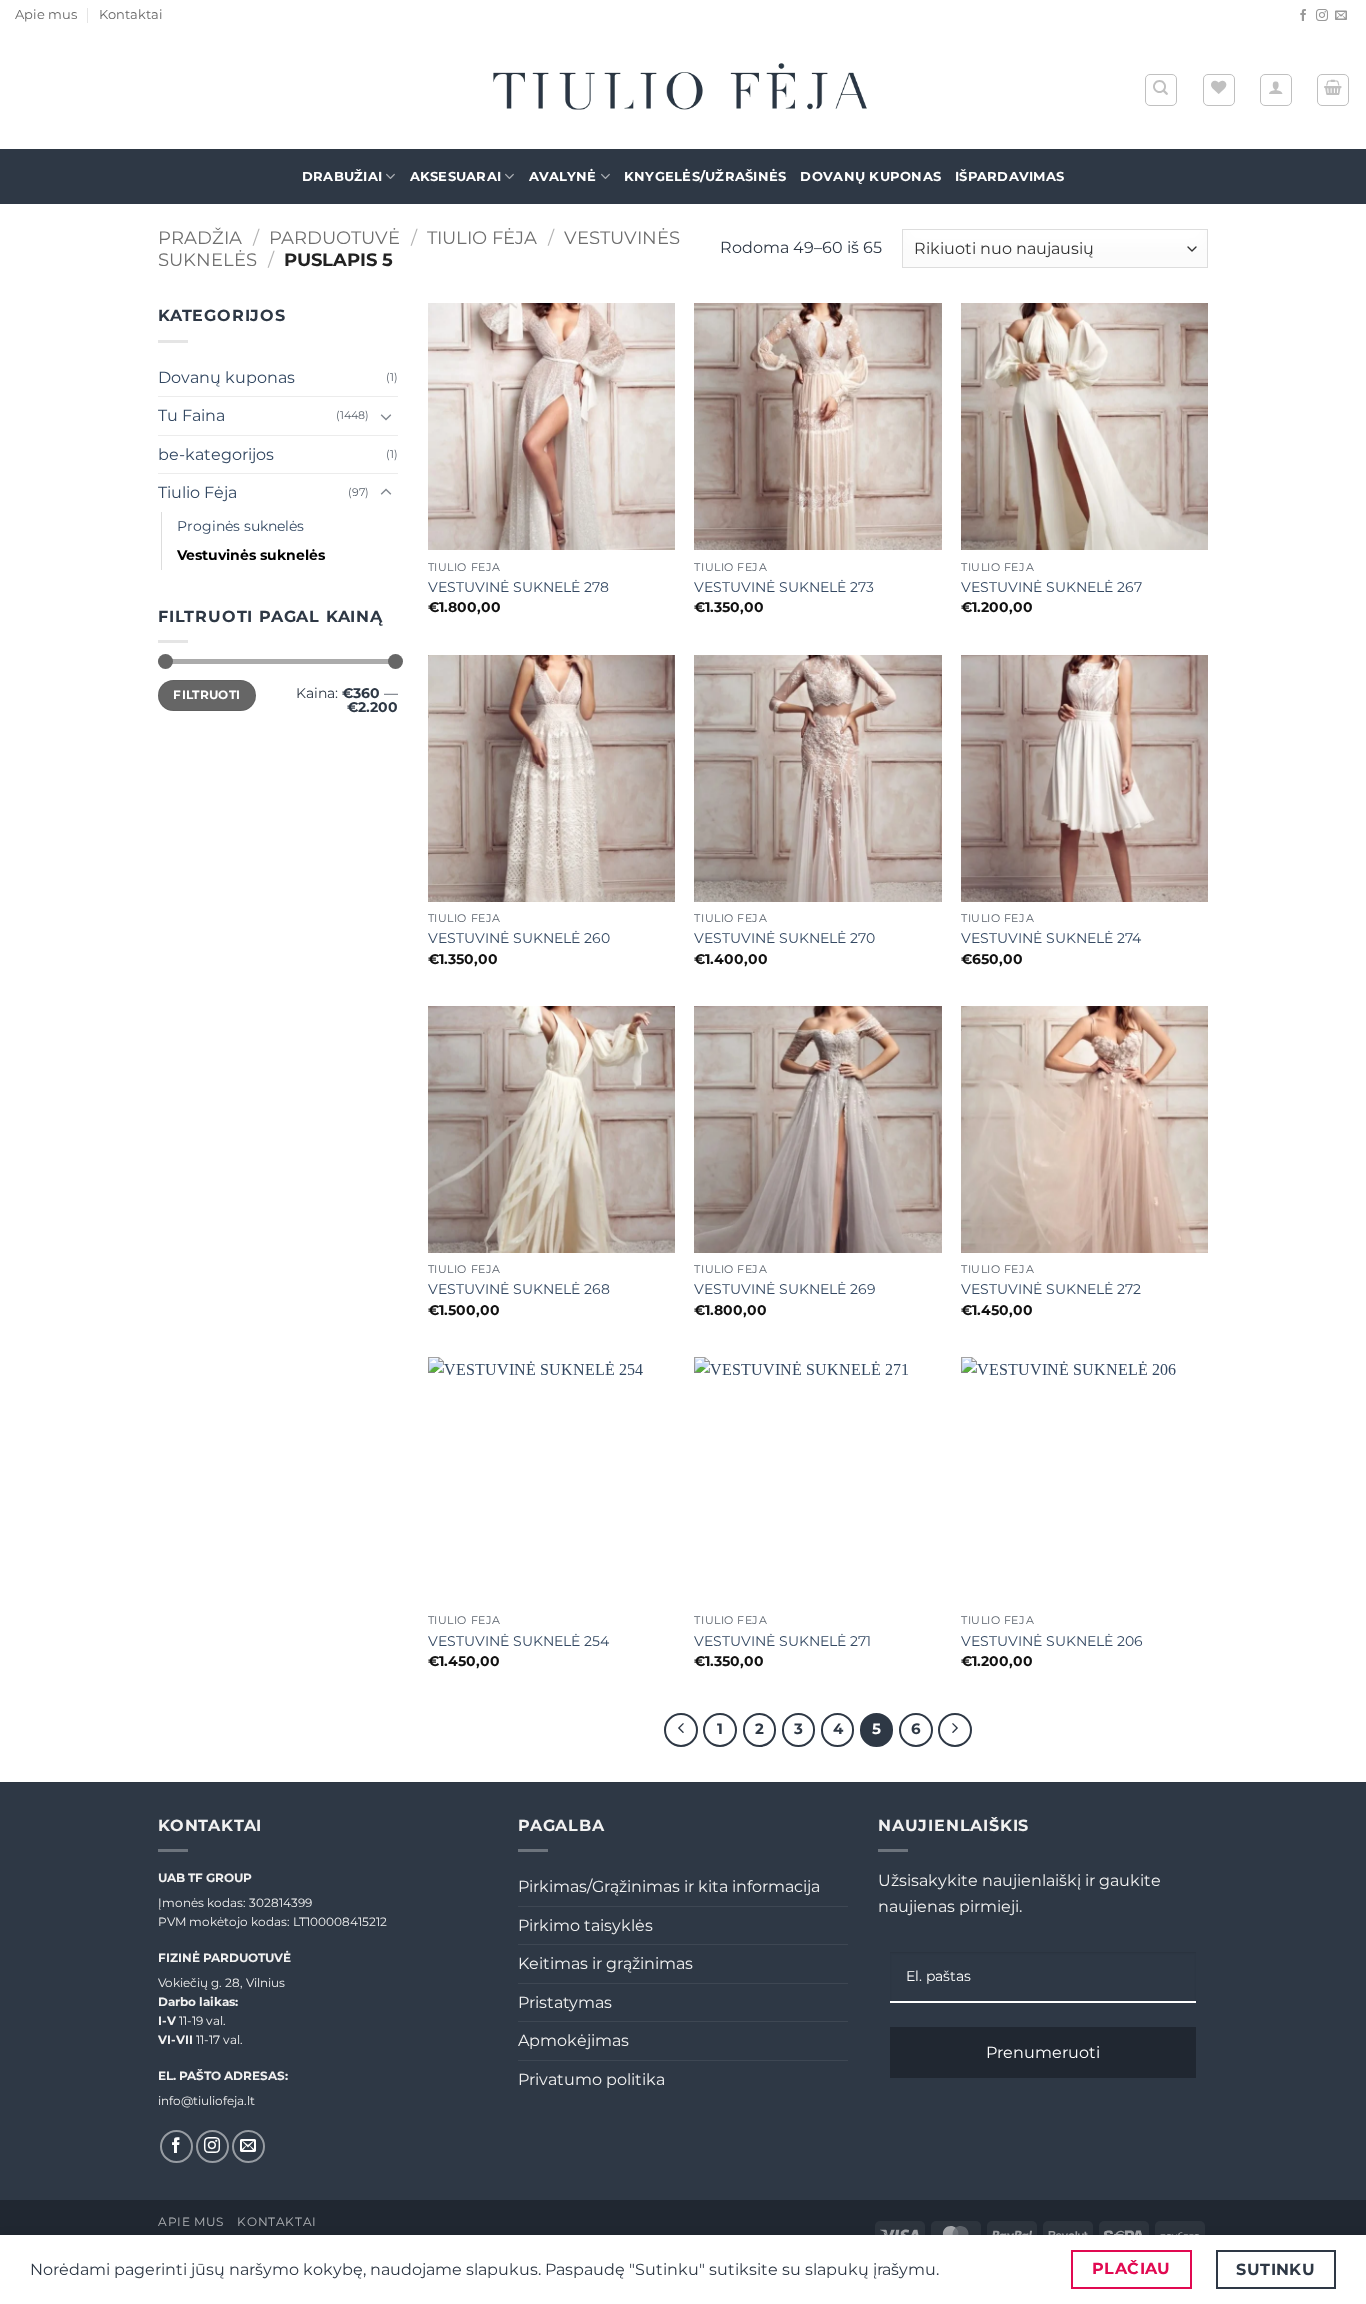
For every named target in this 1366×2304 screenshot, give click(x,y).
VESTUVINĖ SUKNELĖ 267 (1051, 587)
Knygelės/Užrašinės (705, 176)
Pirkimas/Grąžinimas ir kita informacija (669, 1886)
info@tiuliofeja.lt (206, 2100)
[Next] (955, 1730)
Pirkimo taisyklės (585, 1925)
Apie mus (46, 14)
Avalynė (563, 176)
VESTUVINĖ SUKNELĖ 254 (518, 1641)
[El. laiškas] (1341, 16)
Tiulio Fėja (482, 237)
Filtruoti (206, 694)
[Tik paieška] (1161, 90)
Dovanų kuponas (870, 176)
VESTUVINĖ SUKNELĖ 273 (784, 587)
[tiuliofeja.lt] (683, 90)
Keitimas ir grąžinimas (605, 1963)
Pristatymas (565, 2002)
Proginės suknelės (240, 526)
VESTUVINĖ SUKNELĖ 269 (785, 1289)
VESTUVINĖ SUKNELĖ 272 (1051, 1289)
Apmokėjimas (573, 2040)
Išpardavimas (1009, 176)
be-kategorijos (216, 454)
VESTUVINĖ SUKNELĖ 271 (782, 1641)
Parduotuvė (334, 237)
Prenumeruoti (1043, 2052)
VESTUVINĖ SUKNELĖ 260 (519, 938)
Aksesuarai (456, 176)
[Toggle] (386, 416)
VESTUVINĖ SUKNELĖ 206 (1052, 1641)
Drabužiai (342, 176)
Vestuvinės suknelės (251, 555)
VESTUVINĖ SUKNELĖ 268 (519, 1289)
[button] (1276, 90)
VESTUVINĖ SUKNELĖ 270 (784, 938)
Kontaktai (131, 14)
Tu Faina (191, 415)
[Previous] (681, 1730)
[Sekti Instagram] (1322, 16)
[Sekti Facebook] (1303, 16)
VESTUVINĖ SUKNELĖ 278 (518, 587)
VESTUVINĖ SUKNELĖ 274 (1051, 938)
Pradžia (200, 237)
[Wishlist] (1219, 90)
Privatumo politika (591, 2079)
